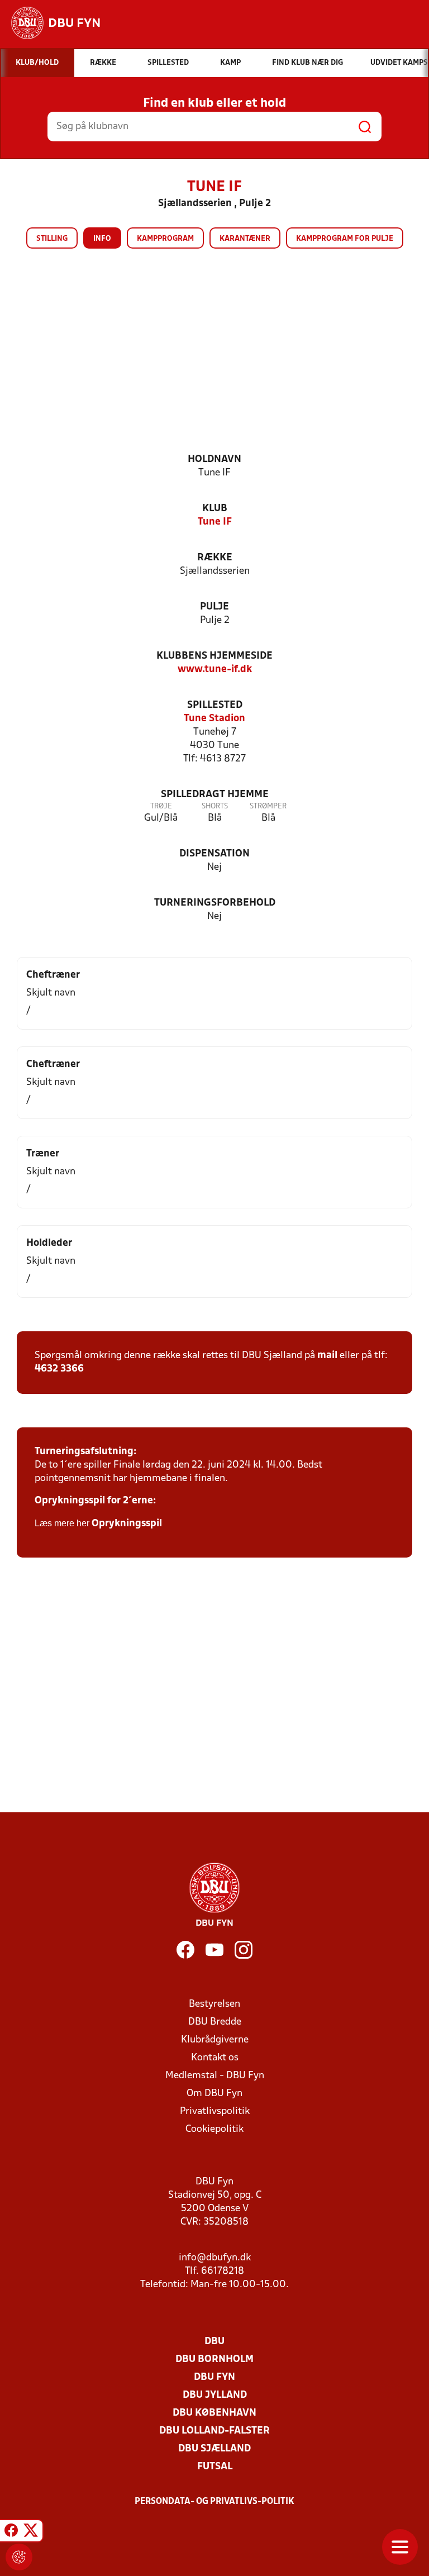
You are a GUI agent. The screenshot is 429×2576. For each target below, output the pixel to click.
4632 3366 (59, 1369)
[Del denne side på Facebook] (11, 2532)
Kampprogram (165, 239)
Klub (215, 509)
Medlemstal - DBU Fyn (215, 2076)
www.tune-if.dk (215, 670)
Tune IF (215, 522)
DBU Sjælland (214, 2449)
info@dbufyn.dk (215, 2258)
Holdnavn (214, 460)
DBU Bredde (215, 2022)
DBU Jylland (215, 2395)
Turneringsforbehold (215, 903)
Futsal (215, 2467)
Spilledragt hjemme (215, 795)
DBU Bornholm (214, 2360)
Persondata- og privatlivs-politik (214, 2502)
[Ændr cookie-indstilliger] (19, 2557)
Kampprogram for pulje (345, 239)
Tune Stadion (214, 719)
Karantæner (245, 239)
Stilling (52, 239)
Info (102, 239)
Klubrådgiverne (215, 2040)
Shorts (215, 806)
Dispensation (214, 854)
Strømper (268, 806)
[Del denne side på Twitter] (31, 2532)
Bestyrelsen (214, 2004)
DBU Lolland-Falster (214, 2431)
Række (215, 558)
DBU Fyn (214, 2377)
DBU (214, 2342)
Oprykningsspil (127, 1524)
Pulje (214, 607)
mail (327, 1356)
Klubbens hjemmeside (214, 656)
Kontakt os (215, 2058)
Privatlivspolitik (215, 2111)
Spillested (215, 705)
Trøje (161, 806)
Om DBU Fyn (214, 2094)
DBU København (214, 2413)
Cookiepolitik (214, 2129)
